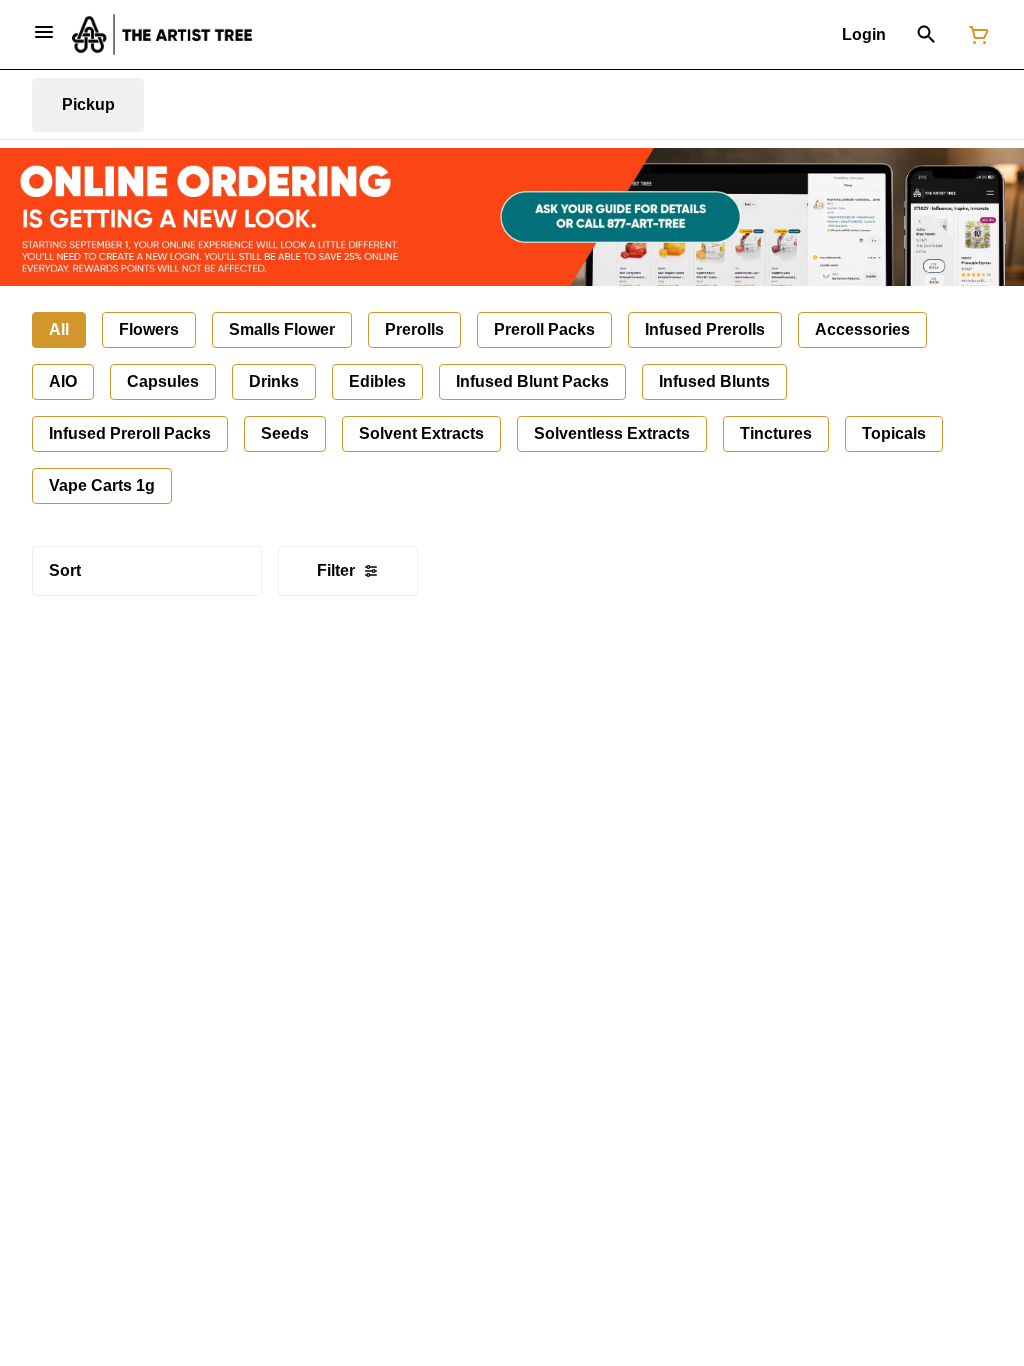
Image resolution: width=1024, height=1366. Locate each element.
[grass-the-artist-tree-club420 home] (162, 34)
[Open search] (926, 35)
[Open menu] (44, 32)
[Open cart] (975, 35)
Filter (336, 570)
